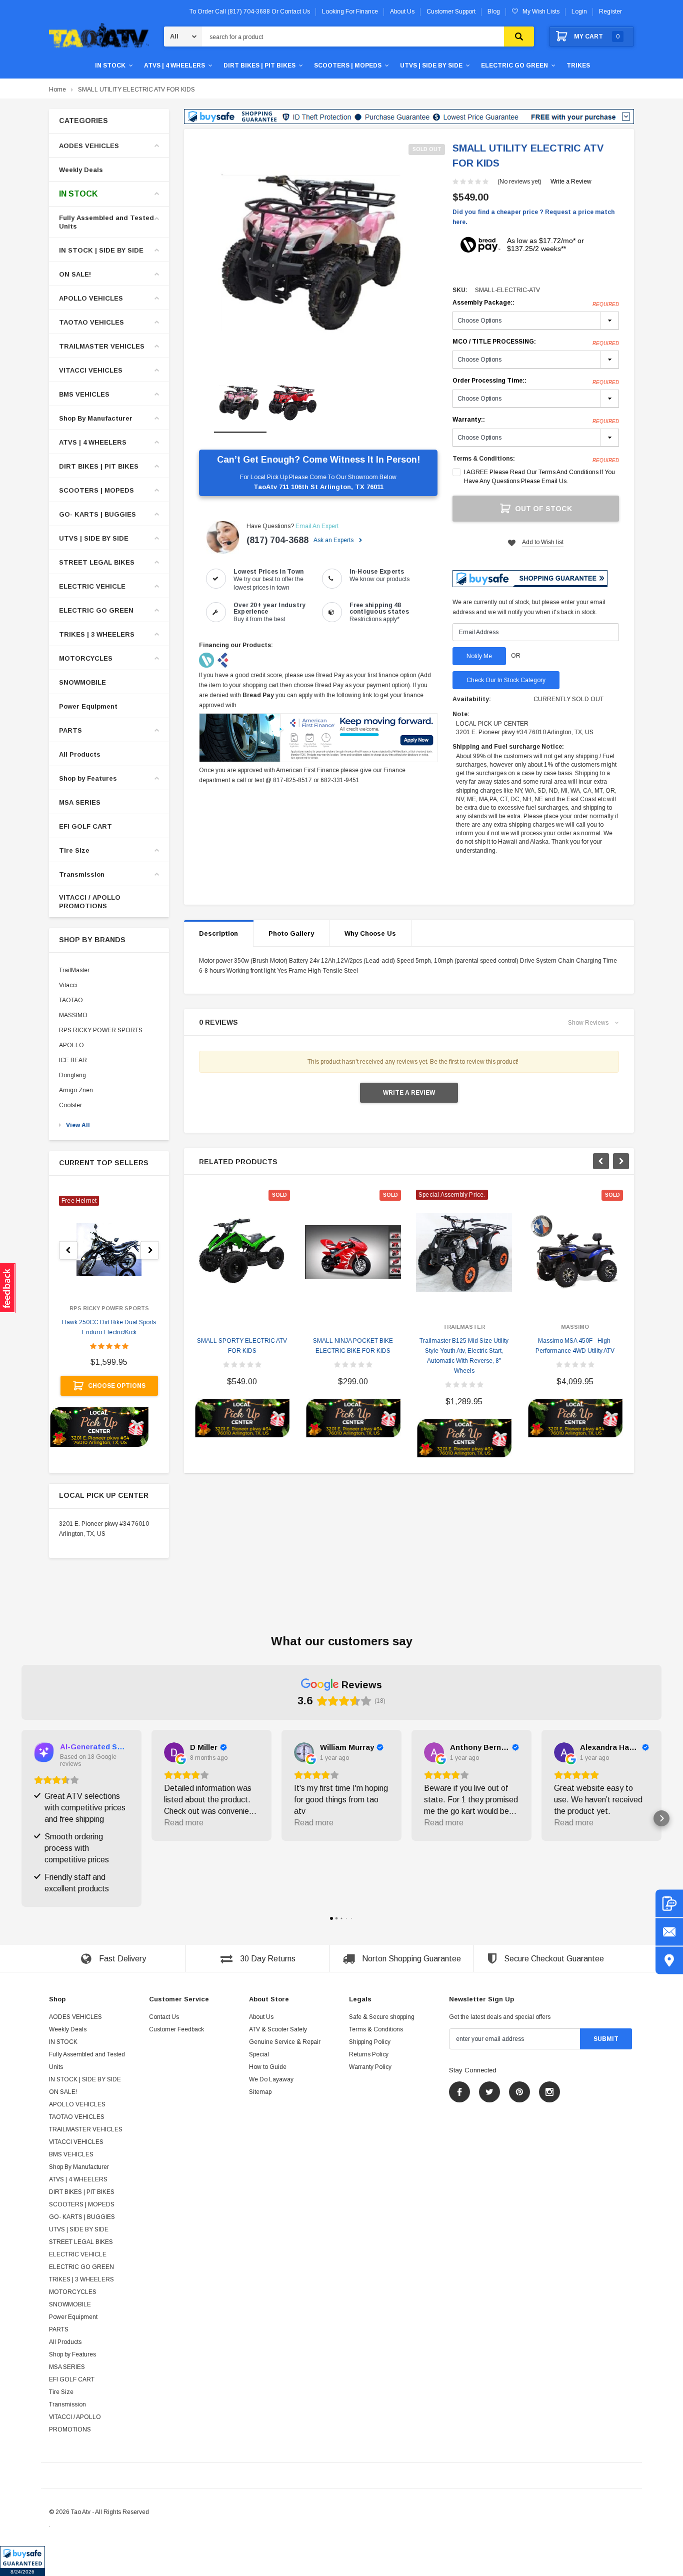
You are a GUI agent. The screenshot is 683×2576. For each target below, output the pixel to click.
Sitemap (260, 2092)
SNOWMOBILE (82, 682)
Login (579, 12)
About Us (261, 2017)
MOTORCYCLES (86, 658)
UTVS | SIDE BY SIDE (431, 66)
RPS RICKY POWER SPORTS (101, 1030)
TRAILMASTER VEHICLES (102, 346)
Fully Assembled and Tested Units (106, 222)
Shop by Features (88, 778)
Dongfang (72, 1075)
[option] (318, 254)
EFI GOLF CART (85, 826)
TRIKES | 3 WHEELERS (97, 634)
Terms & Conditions (376, 2029)
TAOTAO (71, 1000)
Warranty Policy (370, 2067)
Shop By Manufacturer (96, 418)
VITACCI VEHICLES (91, 370)
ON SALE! (75, 274)
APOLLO (71, 1045)
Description (218, 933)
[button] (22, 2561)
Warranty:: (536, 420)
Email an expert (317, 526)
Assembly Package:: (536, 303)
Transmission (82, 874)
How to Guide (268, 2067)
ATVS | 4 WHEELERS (174, 66)
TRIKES (578, 66)
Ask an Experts (334, 540)
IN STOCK (110, 66)
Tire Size (74, 850)
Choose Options (117, 1386)
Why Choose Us (370, 933)
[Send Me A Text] (669, 1904)
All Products (80, 754)
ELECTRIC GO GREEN (514, 66)
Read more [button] (184, 1823)
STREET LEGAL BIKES (97, 562)
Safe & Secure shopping (382, 2017)
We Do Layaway (271, 2079)
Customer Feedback (176, 2029)
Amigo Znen (76, 1090)
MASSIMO (73, 1015)
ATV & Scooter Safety (278, 2029)
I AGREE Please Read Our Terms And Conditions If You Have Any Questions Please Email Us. (539, 477)
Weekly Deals (81, 170)
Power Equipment (88, 706)
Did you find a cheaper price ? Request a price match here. (533, 217)
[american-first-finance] (223, 660)
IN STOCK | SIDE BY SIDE (101, 250)
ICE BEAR (73, 1060)
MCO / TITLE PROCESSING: (536, 342)
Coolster (70, 1105)
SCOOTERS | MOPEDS (348, 66)
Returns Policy (369, 2054)
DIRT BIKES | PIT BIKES (259, 66)
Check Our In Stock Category (506, 680)
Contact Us (164, 2017)
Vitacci (68, 985)
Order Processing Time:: (536, 381)
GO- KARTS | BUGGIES (97, 514)
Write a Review (571, 182)
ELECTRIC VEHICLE (92, 586)
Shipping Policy (370, 2042)
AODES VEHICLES (89, 146)
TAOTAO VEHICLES (91, 322)
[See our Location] (669, 1961)
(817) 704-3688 (277, 540)
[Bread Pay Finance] (207, 660)
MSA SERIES (80, 802)
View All (78, 1125)
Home (57, 90)
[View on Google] (174, 1752)
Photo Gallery (291, 933)
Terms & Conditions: (484, 459)
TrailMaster (74, 970)
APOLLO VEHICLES (91, 298)
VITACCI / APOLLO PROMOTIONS (90, 902)
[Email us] (669, 1932)
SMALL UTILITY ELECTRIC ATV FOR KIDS (136, 90)
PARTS (70, 730)
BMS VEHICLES (84, 394)
